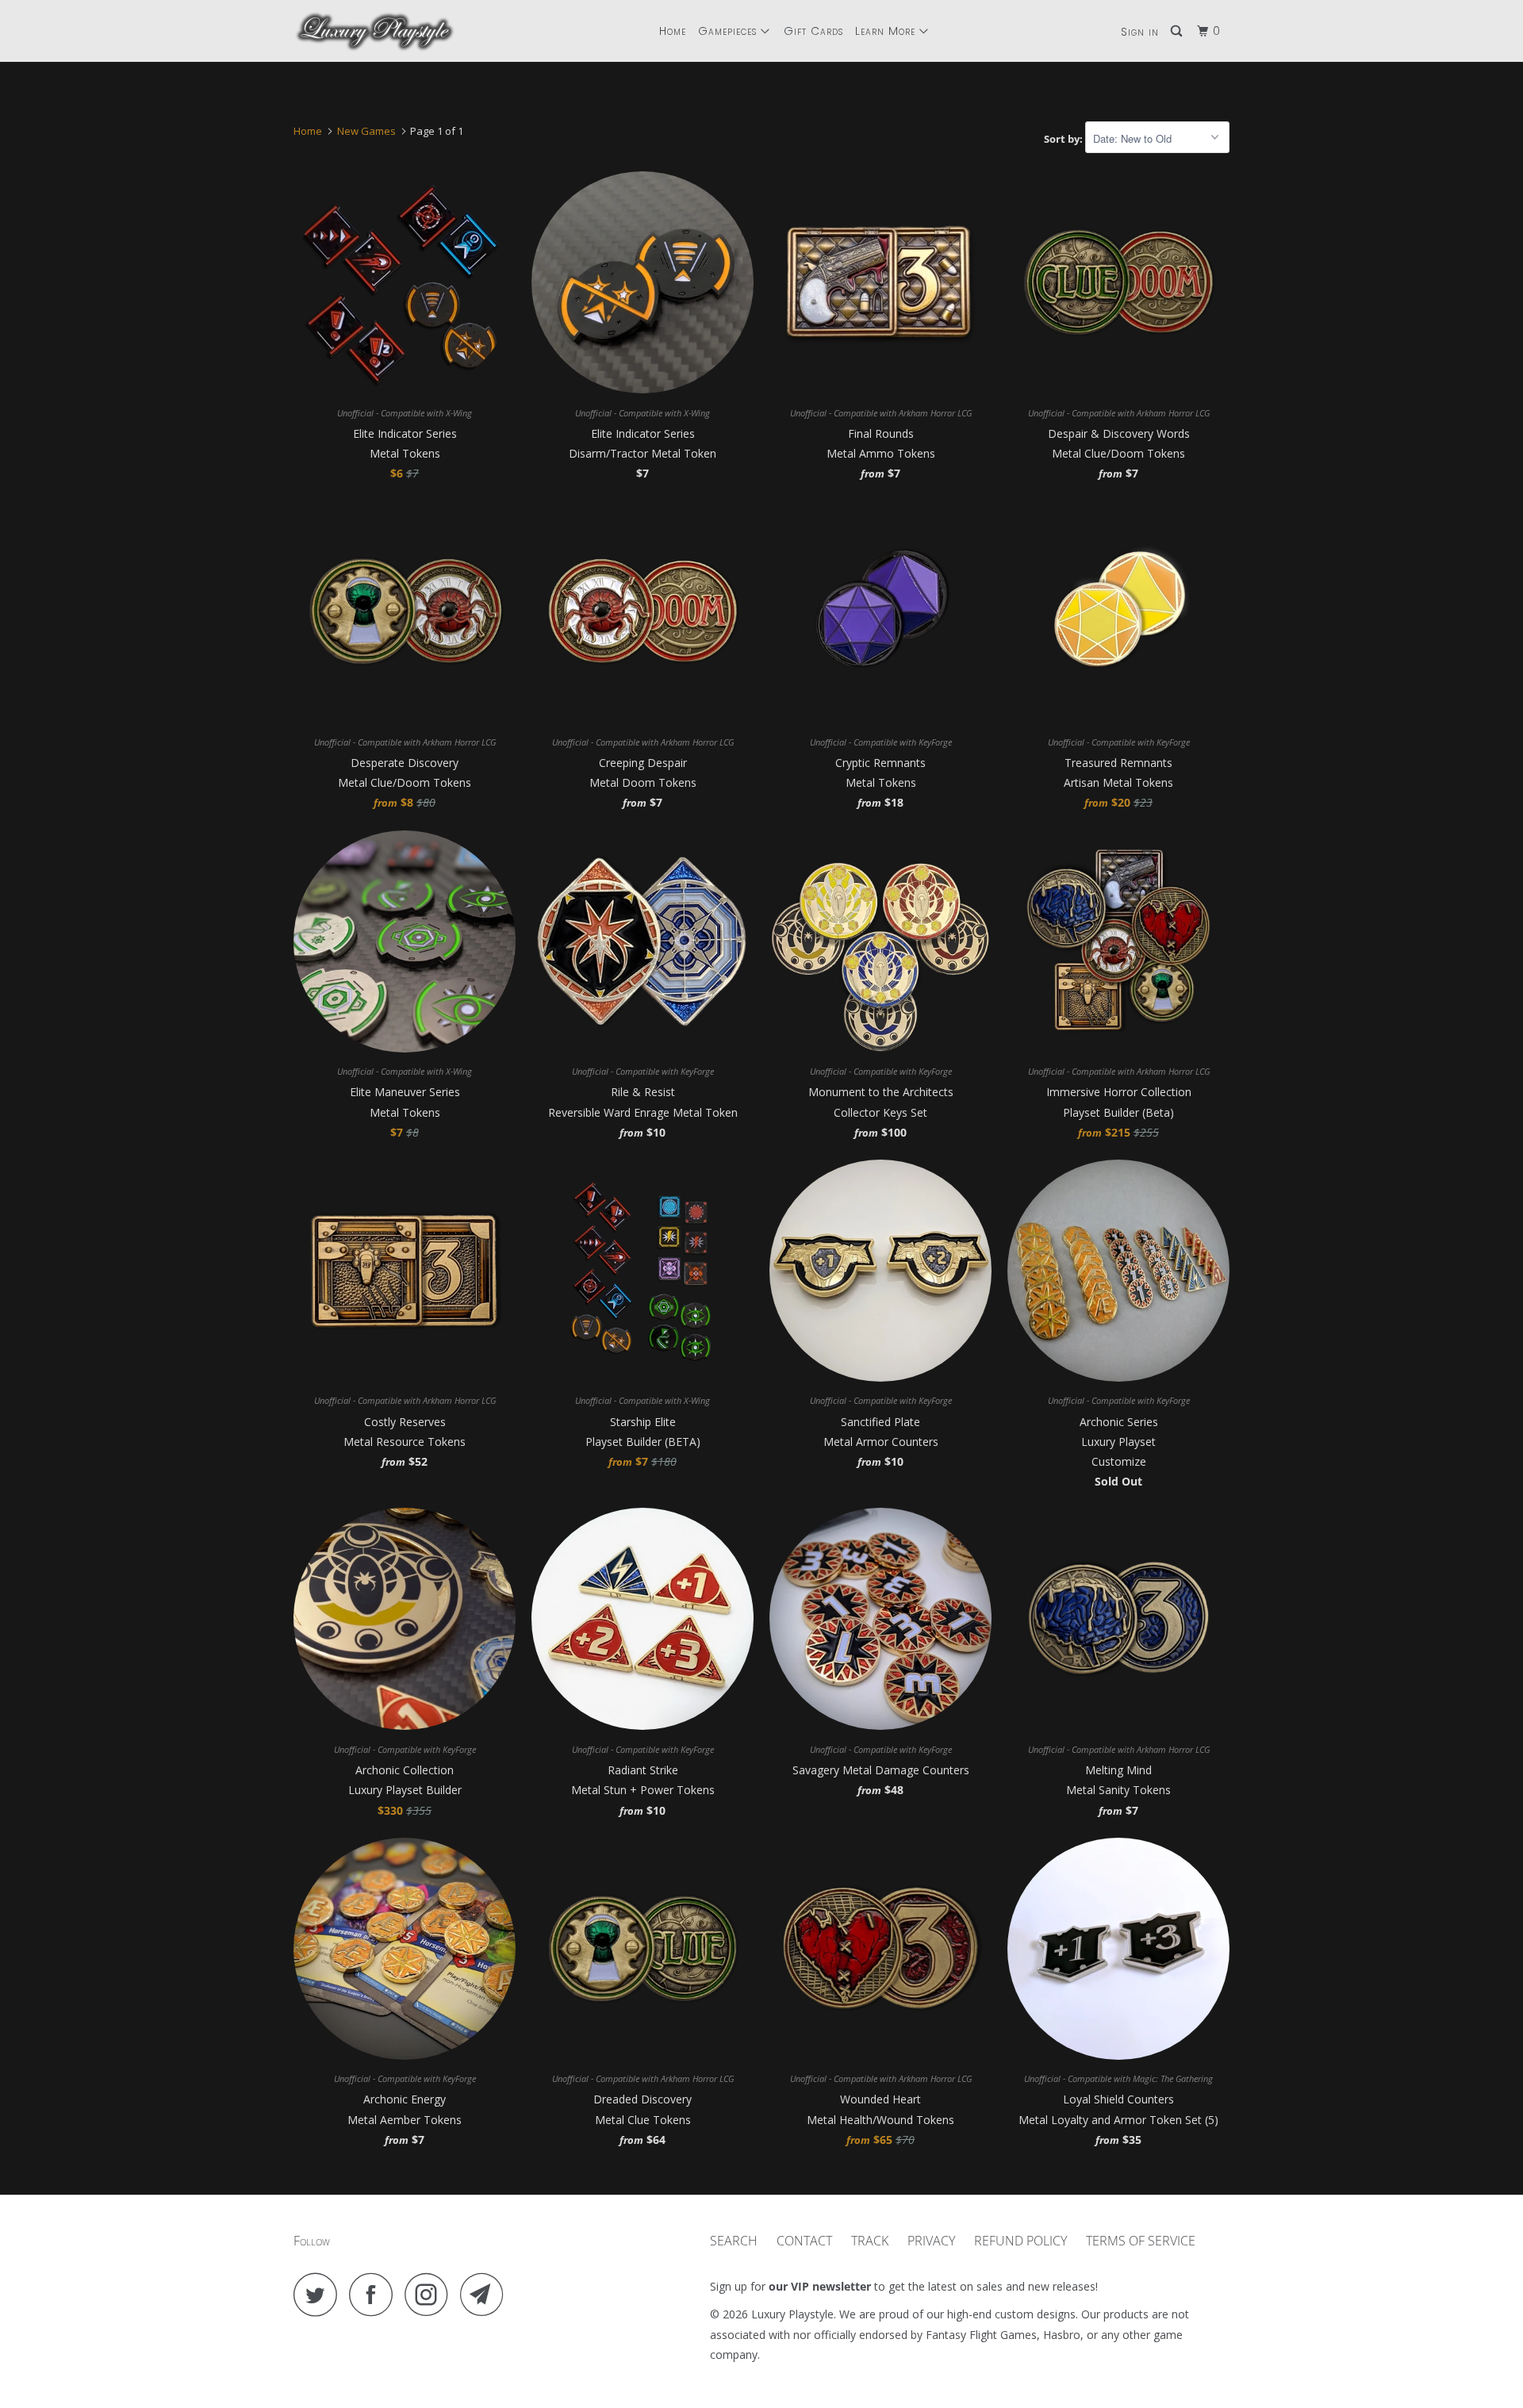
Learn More (887, 31)
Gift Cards (813, 31)
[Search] (1178, 31)
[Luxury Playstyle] (375, 31)
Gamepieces (729, 31)
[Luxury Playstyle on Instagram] (431, 2294)
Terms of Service (1141, 2241)
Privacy (931, 2241)
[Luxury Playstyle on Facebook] (375, 2294)
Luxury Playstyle (792, 2314)
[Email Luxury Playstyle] (486, 2294)
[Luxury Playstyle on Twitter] (320, 2294)
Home (673, 31)
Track (870, 2241)
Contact (804, 2241)
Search (734, 2241)
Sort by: (1065, 139)
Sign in (1140, 32)
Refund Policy (1020, 2241)
